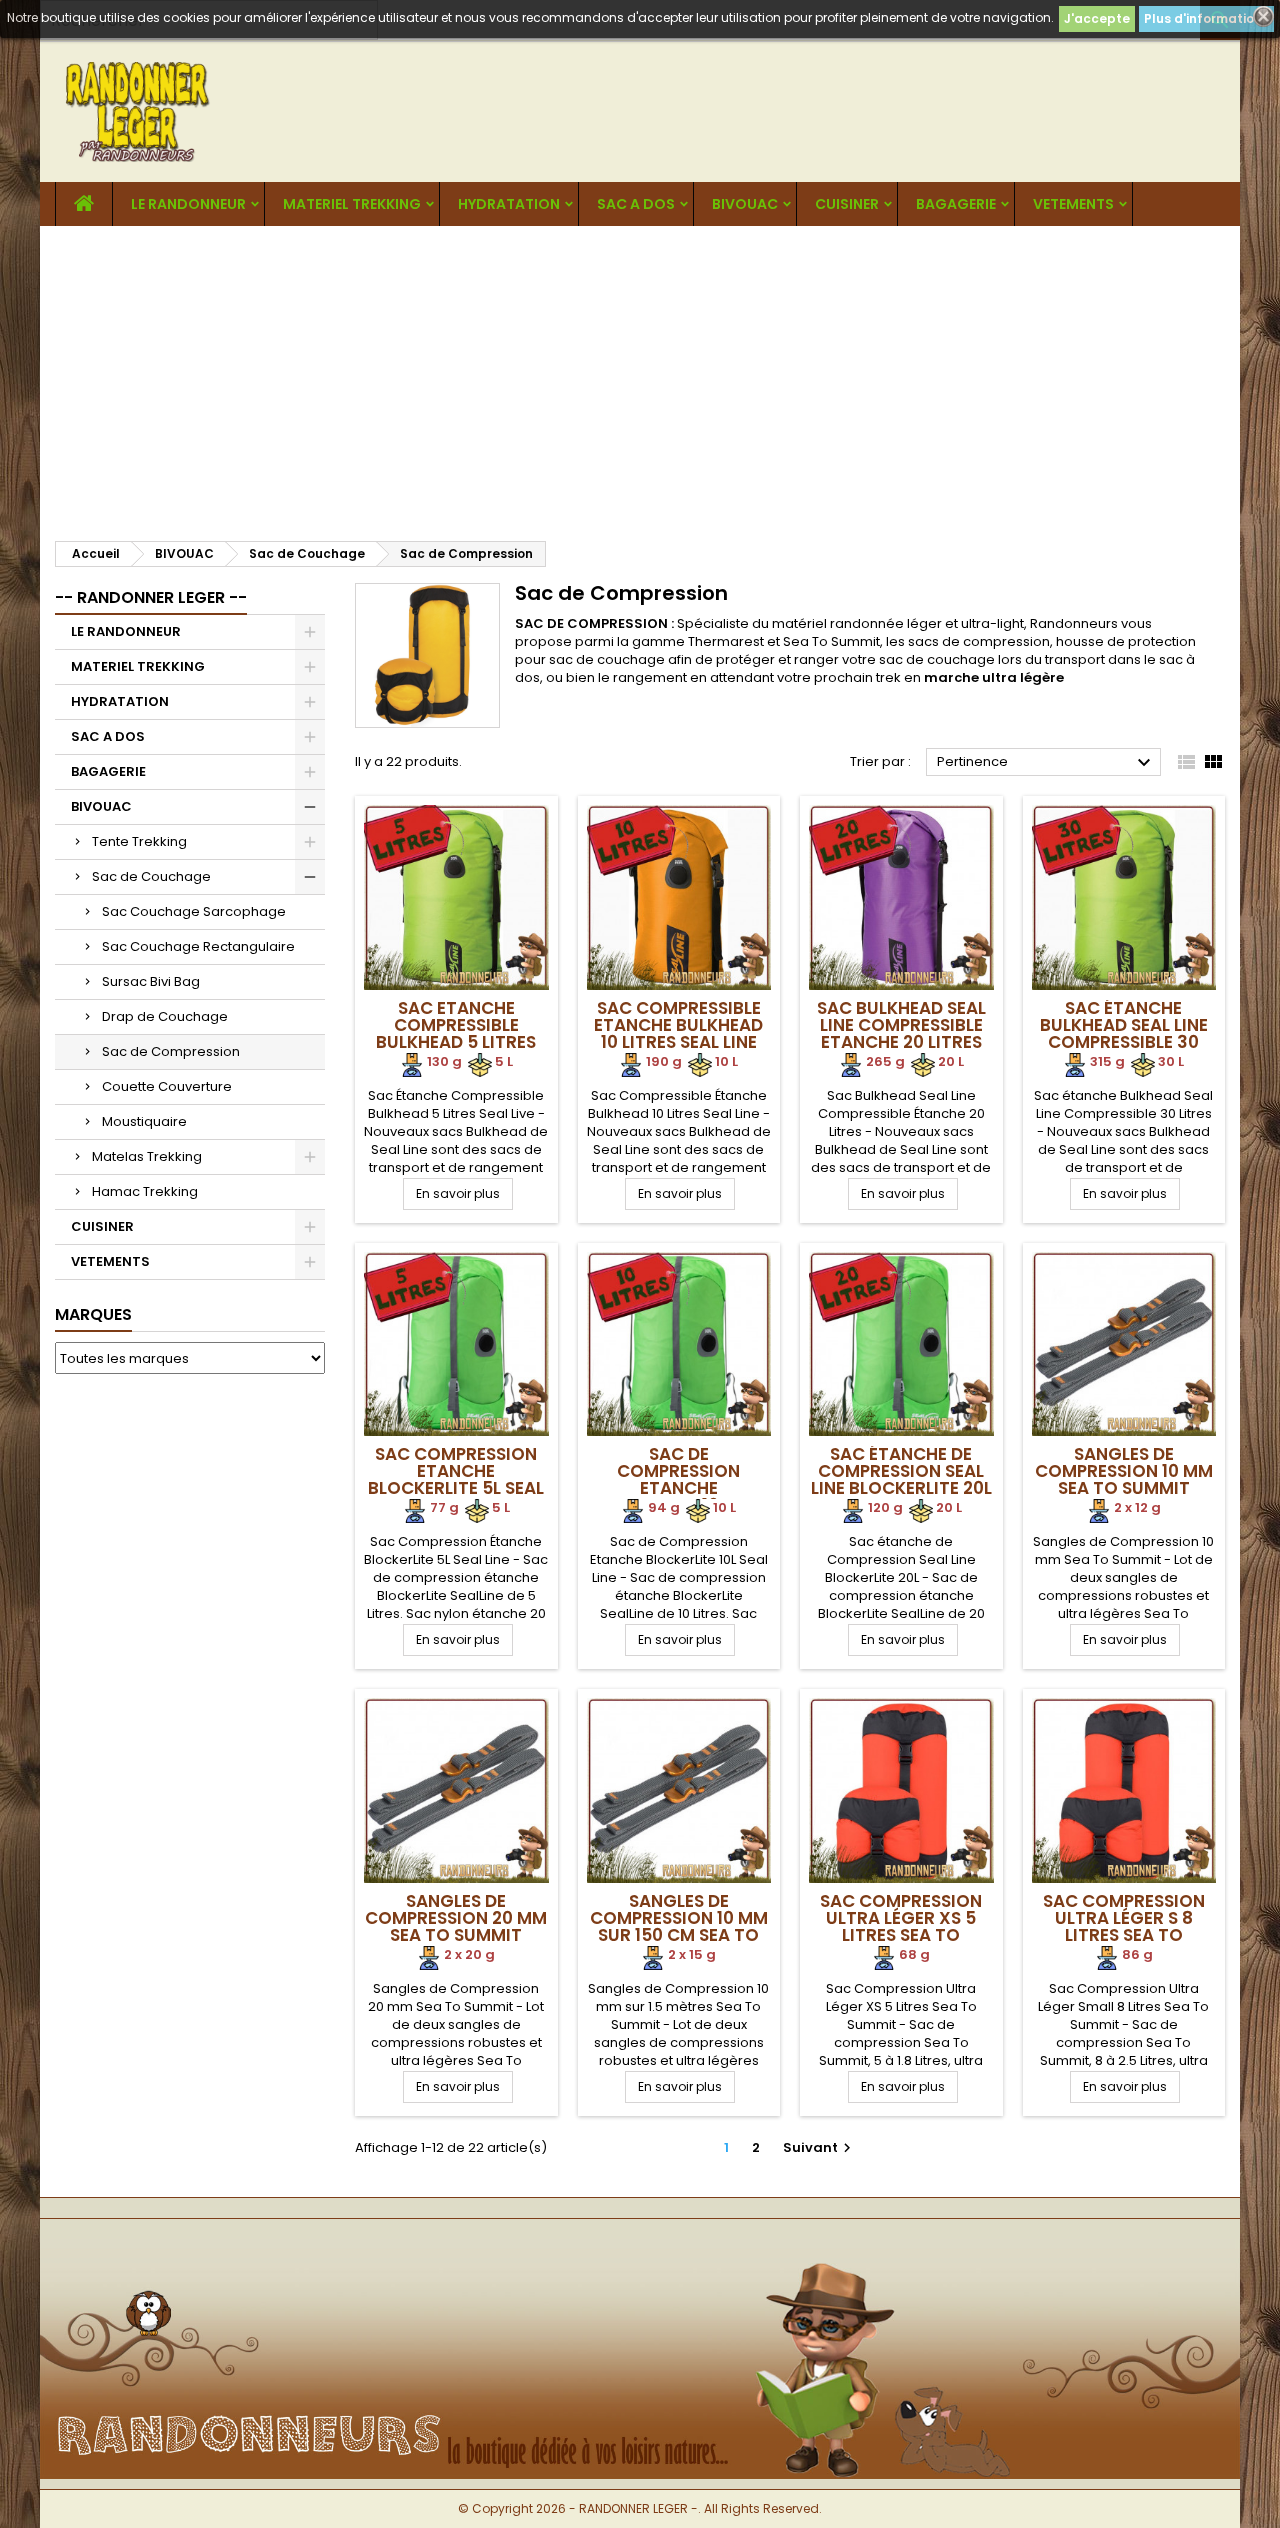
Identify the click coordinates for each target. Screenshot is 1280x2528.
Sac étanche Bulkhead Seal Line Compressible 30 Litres (1124, 1033)
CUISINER (847, 204)
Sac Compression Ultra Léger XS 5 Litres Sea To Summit (901, 1926)
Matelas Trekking (147, 1156)
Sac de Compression (171, 1051)
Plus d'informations (1206, 18)
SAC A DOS (636, 204)
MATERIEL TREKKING (352, 204)
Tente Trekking (139, 841)
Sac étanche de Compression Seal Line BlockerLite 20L (901, 1471)
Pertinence (1046, 763)
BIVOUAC (745, 204)
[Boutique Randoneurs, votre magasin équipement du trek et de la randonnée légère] (640, 2251)
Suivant (819, 2147)
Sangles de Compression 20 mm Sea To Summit (456, 1918)
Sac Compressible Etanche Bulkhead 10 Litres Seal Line (678, 1025)
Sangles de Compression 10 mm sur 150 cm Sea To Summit (679, 1926)
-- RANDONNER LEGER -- (151, 597)
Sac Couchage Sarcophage (194, 911)
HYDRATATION (509, 204)
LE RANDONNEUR (188, 204)
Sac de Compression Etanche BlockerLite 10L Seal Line (679, 1488)
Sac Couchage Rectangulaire (198, 946)
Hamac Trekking (145, 1191)
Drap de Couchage (165, 1016)
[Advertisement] (640, 376)
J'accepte (1097, 18)
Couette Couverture (167, 1086)
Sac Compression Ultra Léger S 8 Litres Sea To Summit (1124, 1926)
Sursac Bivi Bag (151, 981)
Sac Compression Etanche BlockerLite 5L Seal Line (456, 1479)
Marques (93, 1314)
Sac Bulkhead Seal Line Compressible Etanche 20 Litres (901, 1025)
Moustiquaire (144, 1121)
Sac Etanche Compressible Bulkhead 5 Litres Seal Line (456, 1033)
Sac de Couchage (151, 876)
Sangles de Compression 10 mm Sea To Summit (1124, 1471)
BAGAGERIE (956, 204)
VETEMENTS (1073, 204)
